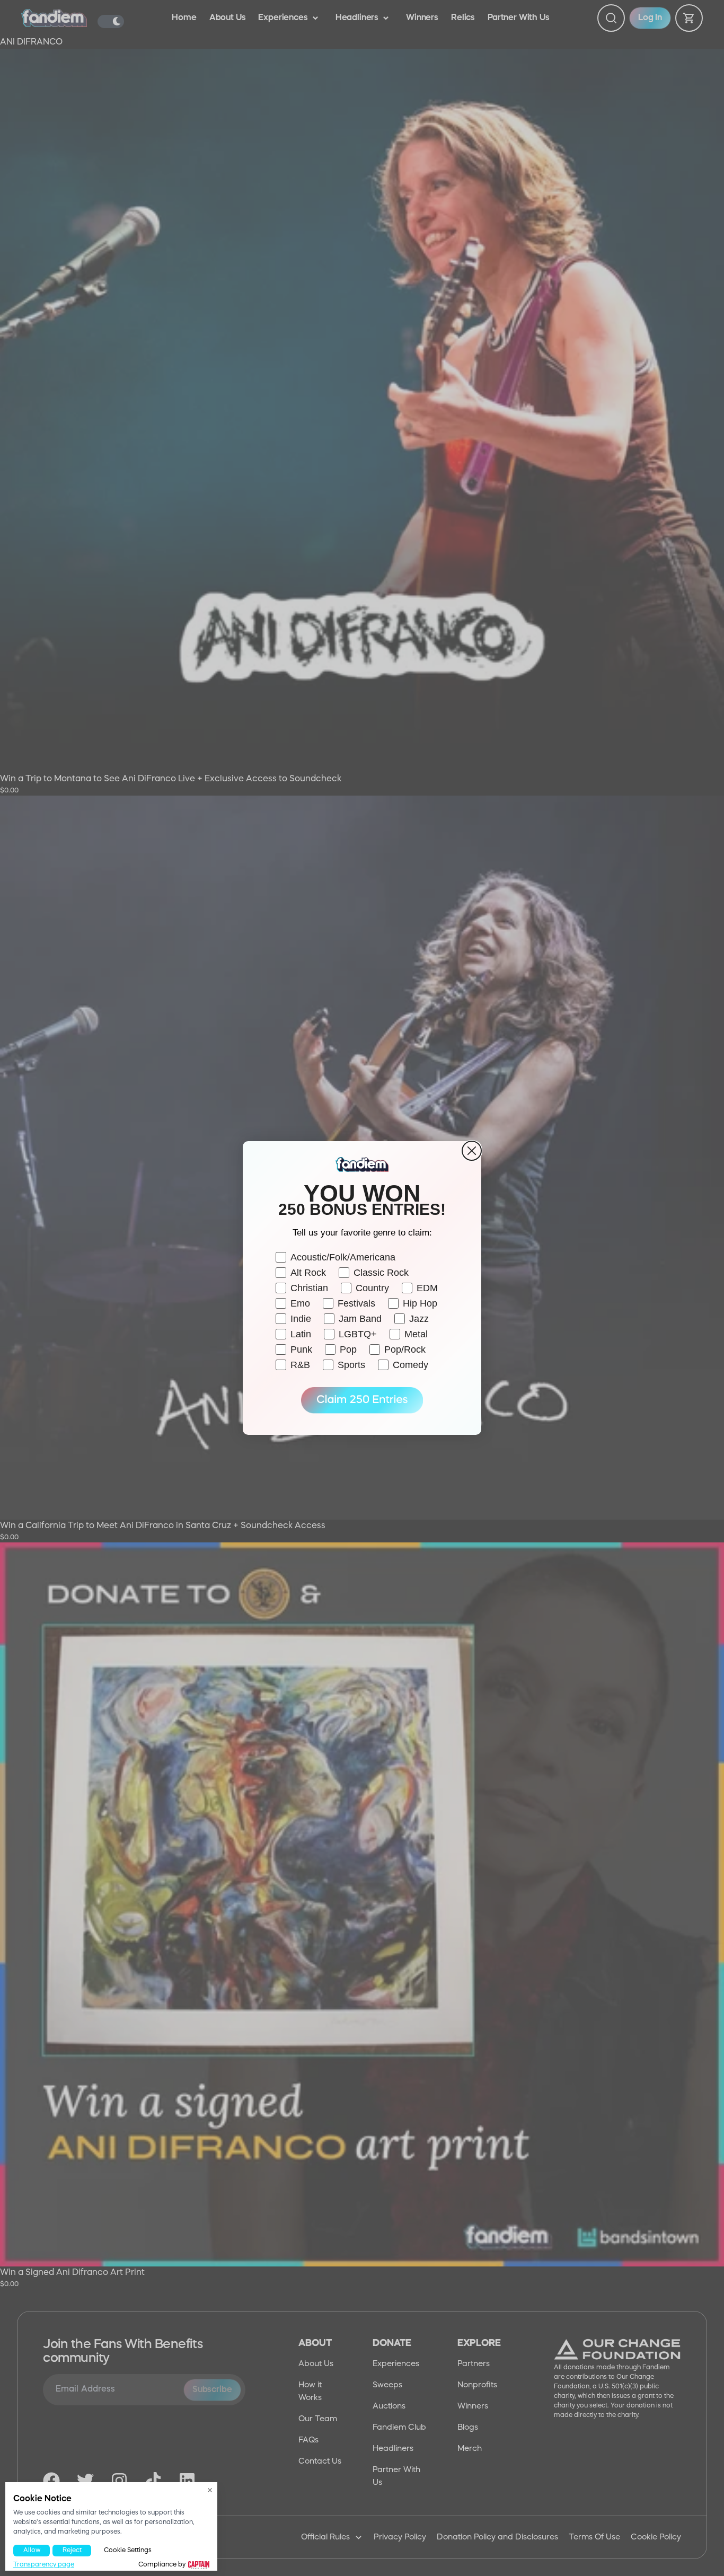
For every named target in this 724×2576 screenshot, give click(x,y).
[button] (362, 1400)
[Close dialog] (472, 1151)
